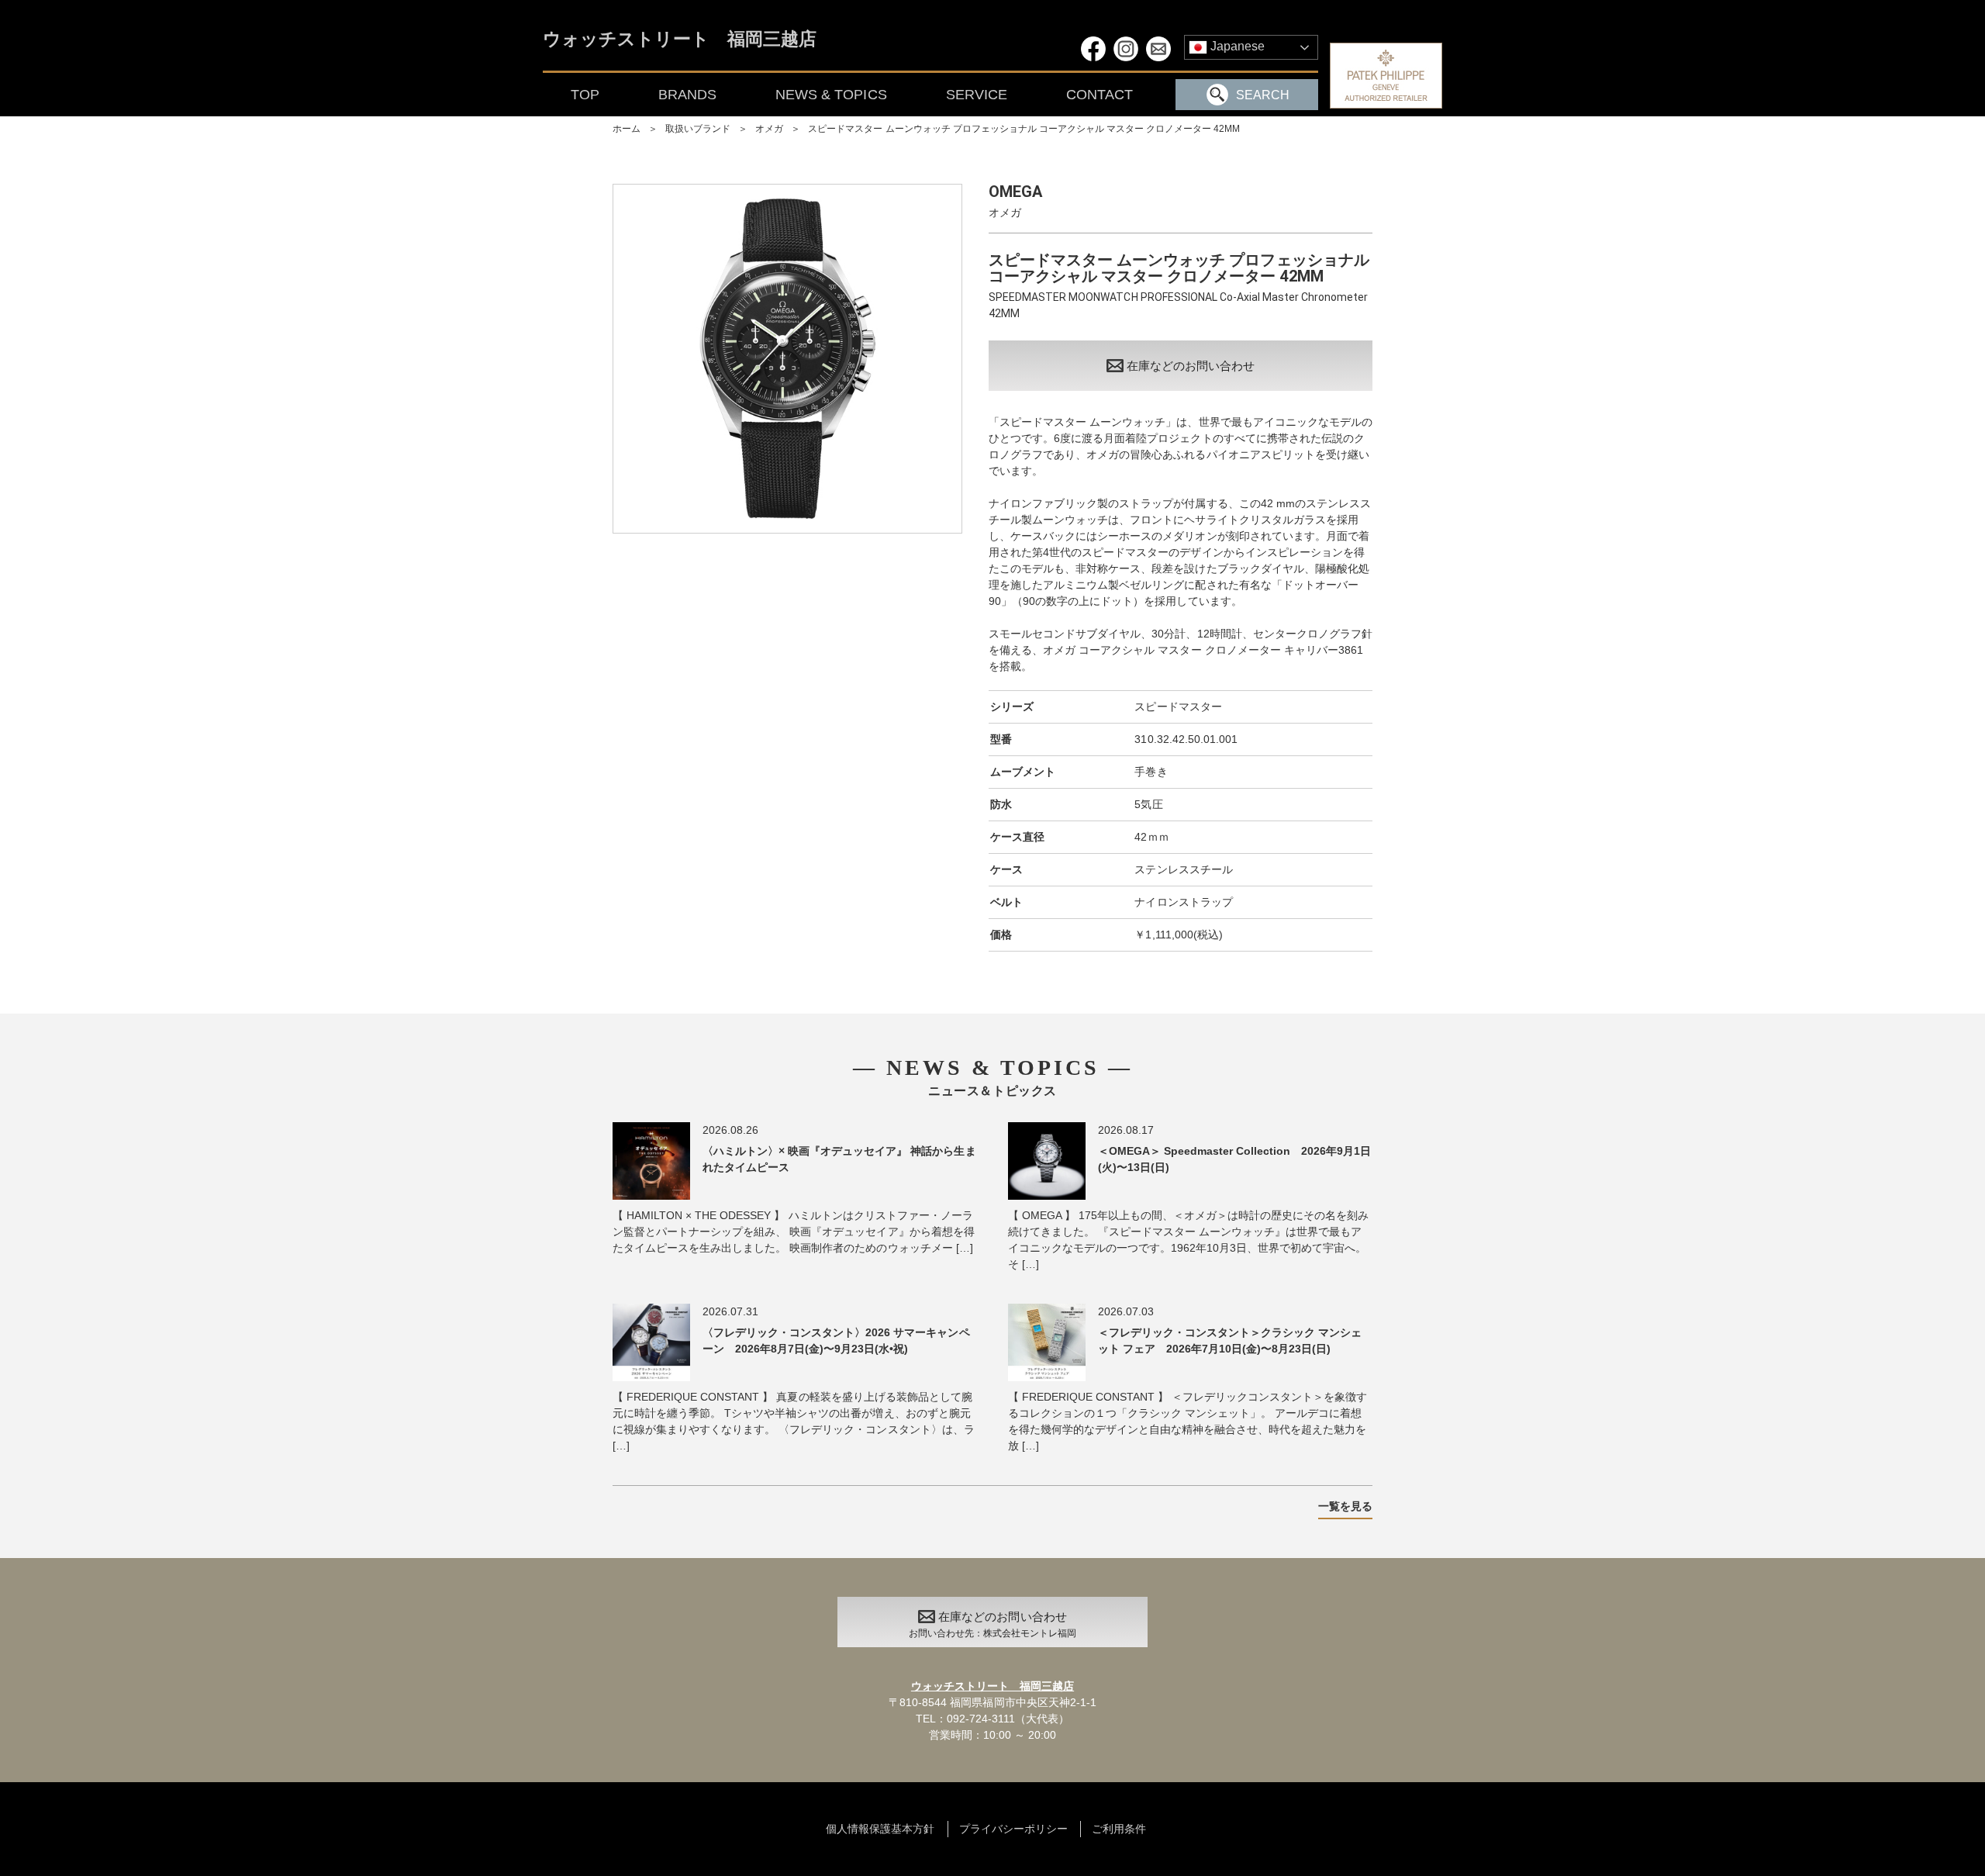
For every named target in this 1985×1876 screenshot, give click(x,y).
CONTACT (1100, 95)
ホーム (627, 129)
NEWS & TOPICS (831, 95)
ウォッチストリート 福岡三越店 (680, 40)
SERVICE (977, 95)
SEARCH (1263, 95)
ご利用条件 (1119, 1829)
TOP (585, 95)
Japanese (1236, 46)
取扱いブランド (698, 129)
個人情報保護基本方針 (880, 1829)
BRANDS (687, 95)
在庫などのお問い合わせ (1191, 366)
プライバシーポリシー (1013, 1829)
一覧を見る (1345, 1506)
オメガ (769, 129)
